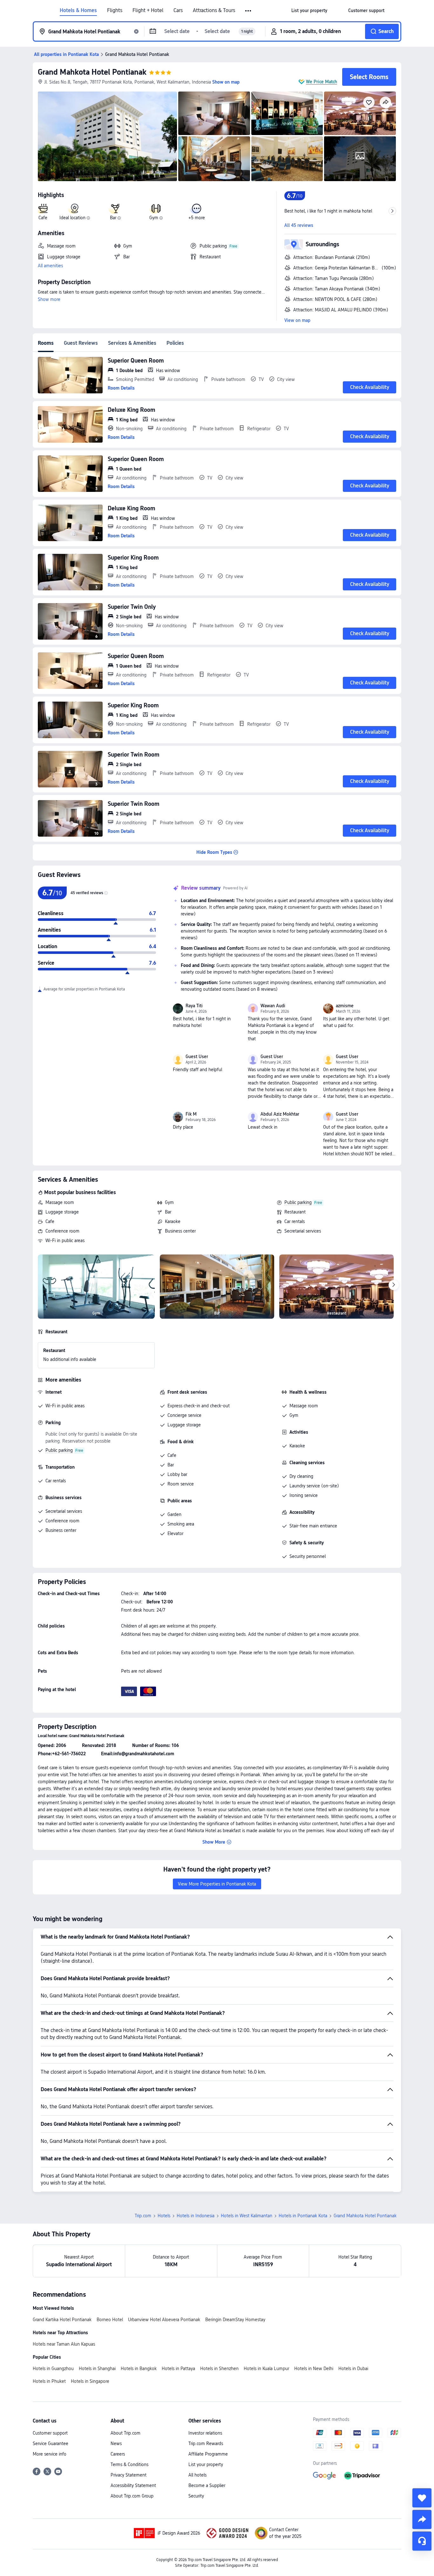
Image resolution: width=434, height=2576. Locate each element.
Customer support (50, 2433)
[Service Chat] (422, 2541)
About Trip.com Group (132, 2496)
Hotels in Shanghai (97, 2369)
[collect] (422, 2498)
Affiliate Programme (208, 2454)
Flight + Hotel (148, 10)
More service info (50, 2454)
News (116, 2443)
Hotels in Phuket (49, 2381)
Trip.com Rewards (206, 2443)
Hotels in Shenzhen (219, 2369)
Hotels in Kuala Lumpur (266, 2369)
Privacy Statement (129, 2475)
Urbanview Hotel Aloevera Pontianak (164, 2320)
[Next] (394, 1285)
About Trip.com (125, 2433)
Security (196, 2496)
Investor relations (205, 2433)
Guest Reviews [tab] (81, 343)
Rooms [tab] (46, 343)
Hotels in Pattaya (178, 2369)
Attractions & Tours (214, 10)
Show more (49, 299)
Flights (115, 10)
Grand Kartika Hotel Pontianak (62, 2320)
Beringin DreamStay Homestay (235, 2320)
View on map (297, 320)
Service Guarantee (51, 2443)
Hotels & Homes (78, 10)
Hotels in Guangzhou (53, 2369)
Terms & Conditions (129, 2464)
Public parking (298, 1202)
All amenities (50, 266)
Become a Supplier (207, 2485)
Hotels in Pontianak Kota (303, 2216)
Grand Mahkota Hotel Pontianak (92, 72)
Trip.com (143, 2216)
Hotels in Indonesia (196, 2216)
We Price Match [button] (322, 82)
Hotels (164, 2216)
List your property (206, 2464)
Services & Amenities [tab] (132, 343)
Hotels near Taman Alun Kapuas (64, 2344)
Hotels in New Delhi (314, 2369)
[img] (107, 136)
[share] (422, 2519)
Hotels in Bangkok (139, 2369)
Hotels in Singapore (90, 2381)
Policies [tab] (175, 343)
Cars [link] (178, 10)
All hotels (197, 2475)
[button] (249, 11)
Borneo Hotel (110, 2320)
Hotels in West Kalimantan (247, 2216)
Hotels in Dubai (353, 2369)
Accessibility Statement (133, 2485)
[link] (309, 10)
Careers (118, 2454)
